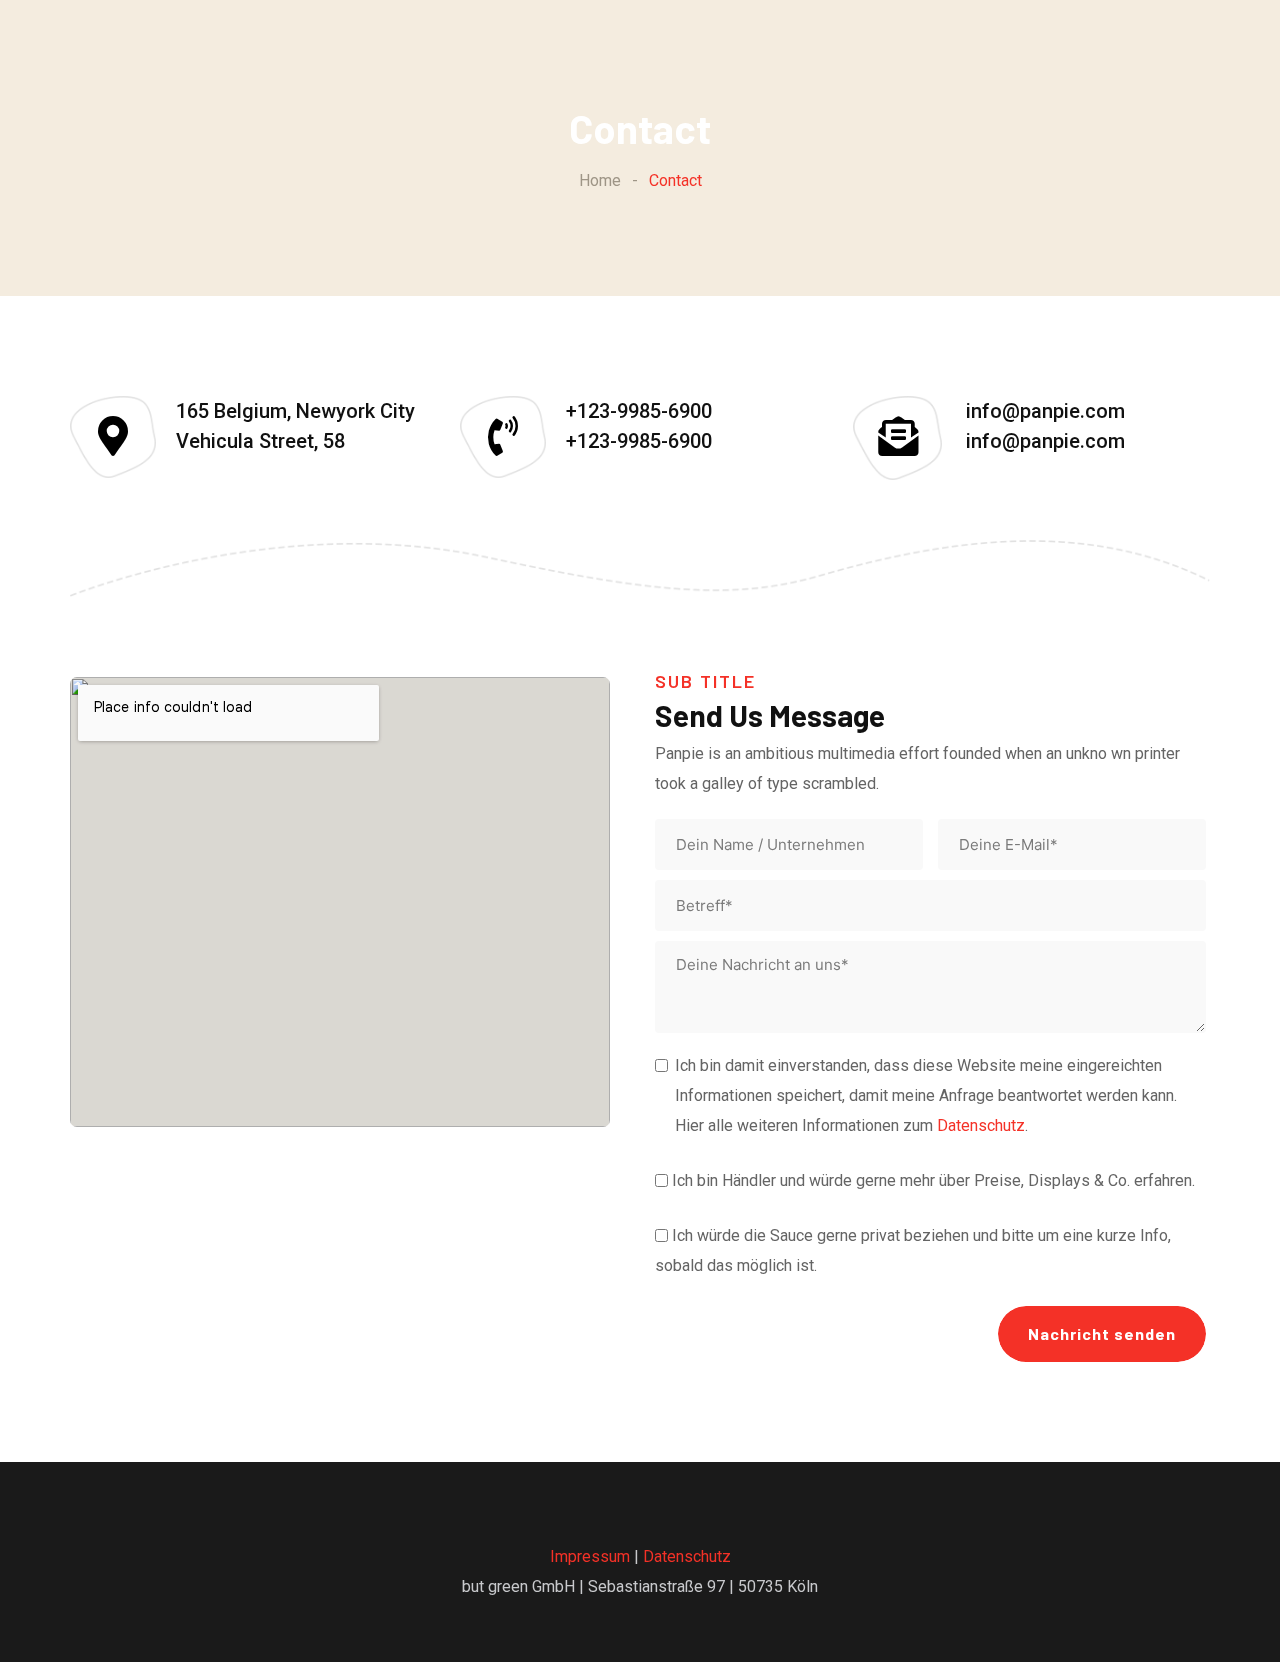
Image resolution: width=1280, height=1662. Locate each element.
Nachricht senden (1102, 1333)
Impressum (590, 1556)
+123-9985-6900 (639, 411)
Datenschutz (981, 1125)
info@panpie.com (1045, 411)
